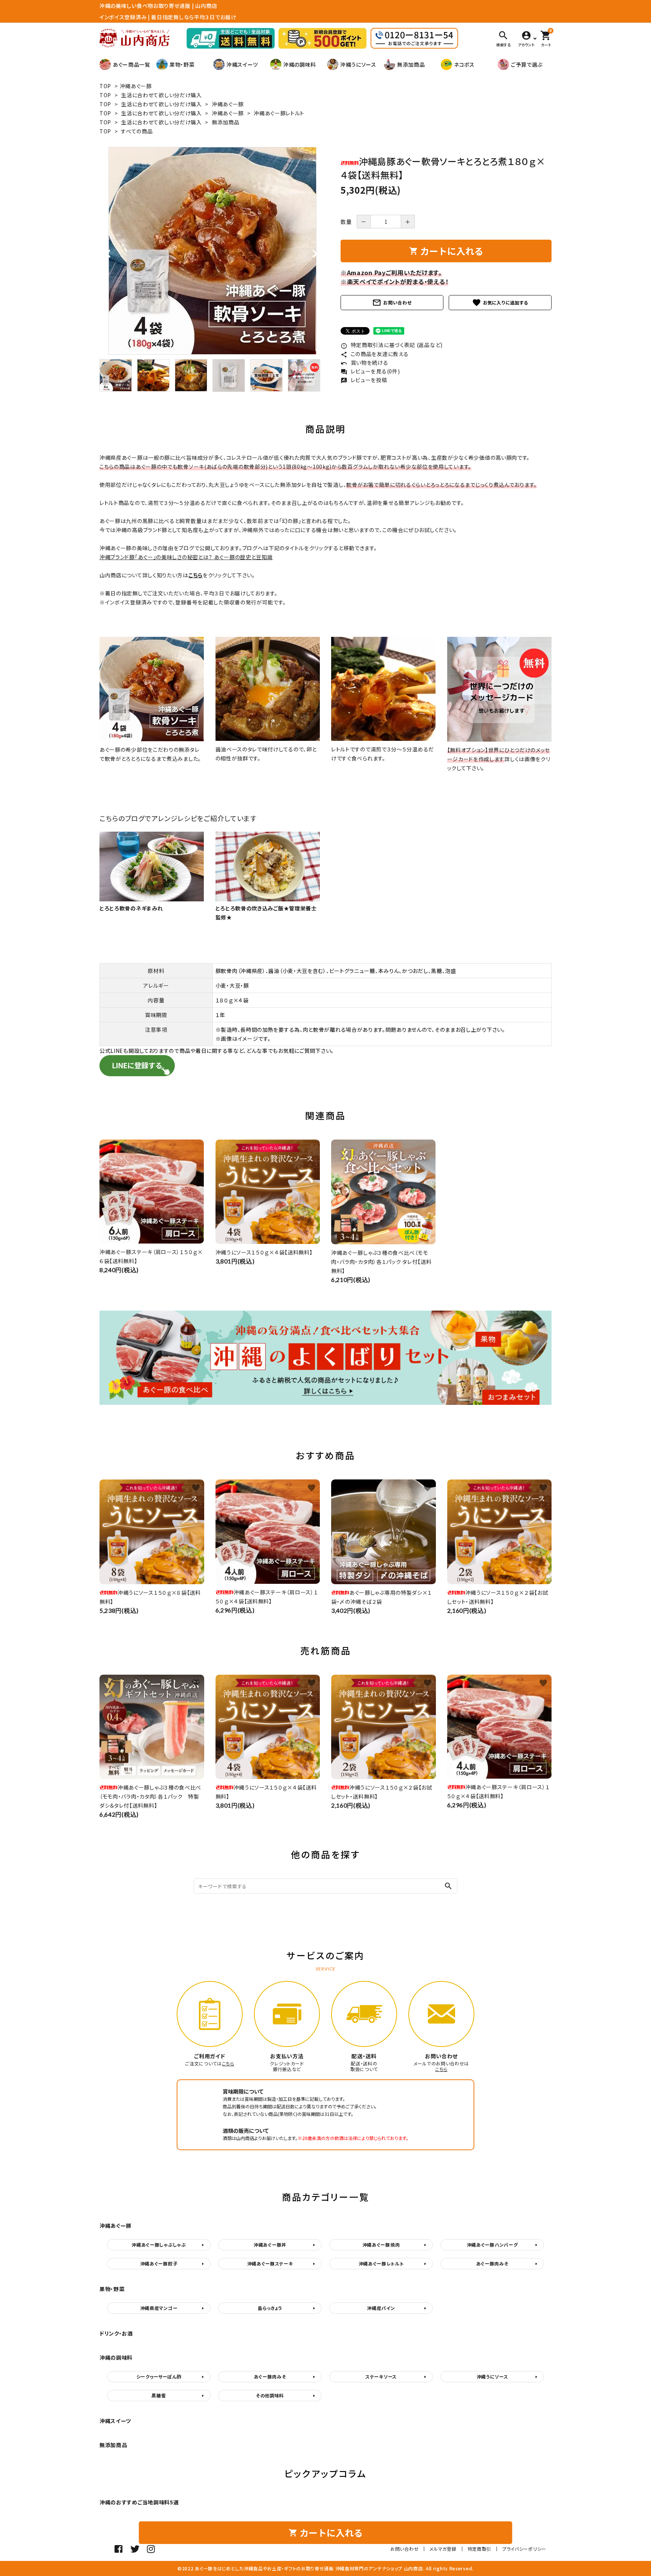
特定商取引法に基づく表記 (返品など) (392, 345)
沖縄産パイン (381, 2308)
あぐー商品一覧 (131, 64)
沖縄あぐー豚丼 (270, 2245)
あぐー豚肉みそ (492, 2263)
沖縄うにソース (358, 64)
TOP (105, 86)
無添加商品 (411, 64)
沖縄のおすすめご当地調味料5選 (139, 2502)
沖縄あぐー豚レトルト (279, 113)
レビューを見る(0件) (370, 371)
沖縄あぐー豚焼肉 (381, 2245)
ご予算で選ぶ (527, 64)
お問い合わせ (392, 303)
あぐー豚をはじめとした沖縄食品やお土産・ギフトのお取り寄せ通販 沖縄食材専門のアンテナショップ (299, 2568)
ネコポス (464, 64)
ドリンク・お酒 (116, 2333)
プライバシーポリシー (524, 2549)
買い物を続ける (364, 363)
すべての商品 (137, 131)
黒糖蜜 (159, 2395)
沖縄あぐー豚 (136, 86)
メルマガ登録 (443, 2549)
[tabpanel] (212, 251)
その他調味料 (270, 2395)
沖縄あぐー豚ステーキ (270, 2263)
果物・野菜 (182, 64)
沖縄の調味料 (300, 64)
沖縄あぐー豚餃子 (159, 2263)
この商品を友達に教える (374, 354)
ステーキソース (381, 2376)
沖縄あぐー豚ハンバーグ (492, 2245)
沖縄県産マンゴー (159, 2308)
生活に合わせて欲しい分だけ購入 (161, 95)
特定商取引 (480, 2549)
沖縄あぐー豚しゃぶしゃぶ (159, 2245)
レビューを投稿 (364, 380)
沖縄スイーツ (242, 64)
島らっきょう (270, 2308)
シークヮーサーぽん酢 (159, 2376)
